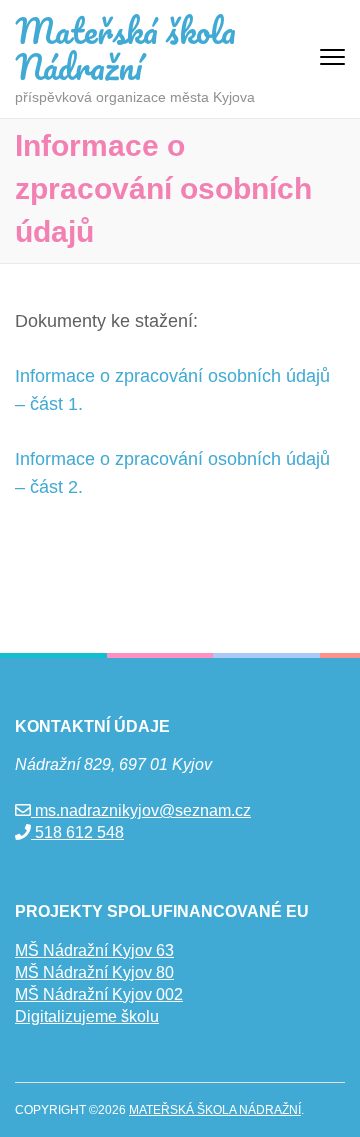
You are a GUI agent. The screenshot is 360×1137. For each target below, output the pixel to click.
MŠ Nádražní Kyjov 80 (94, 972)
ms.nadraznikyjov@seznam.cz (141, 810)
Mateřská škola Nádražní (125, 48)
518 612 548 (77, 832)
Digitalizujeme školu (87, 1016)
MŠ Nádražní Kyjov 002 (99, 994)
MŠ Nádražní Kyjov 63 (94, 950)
